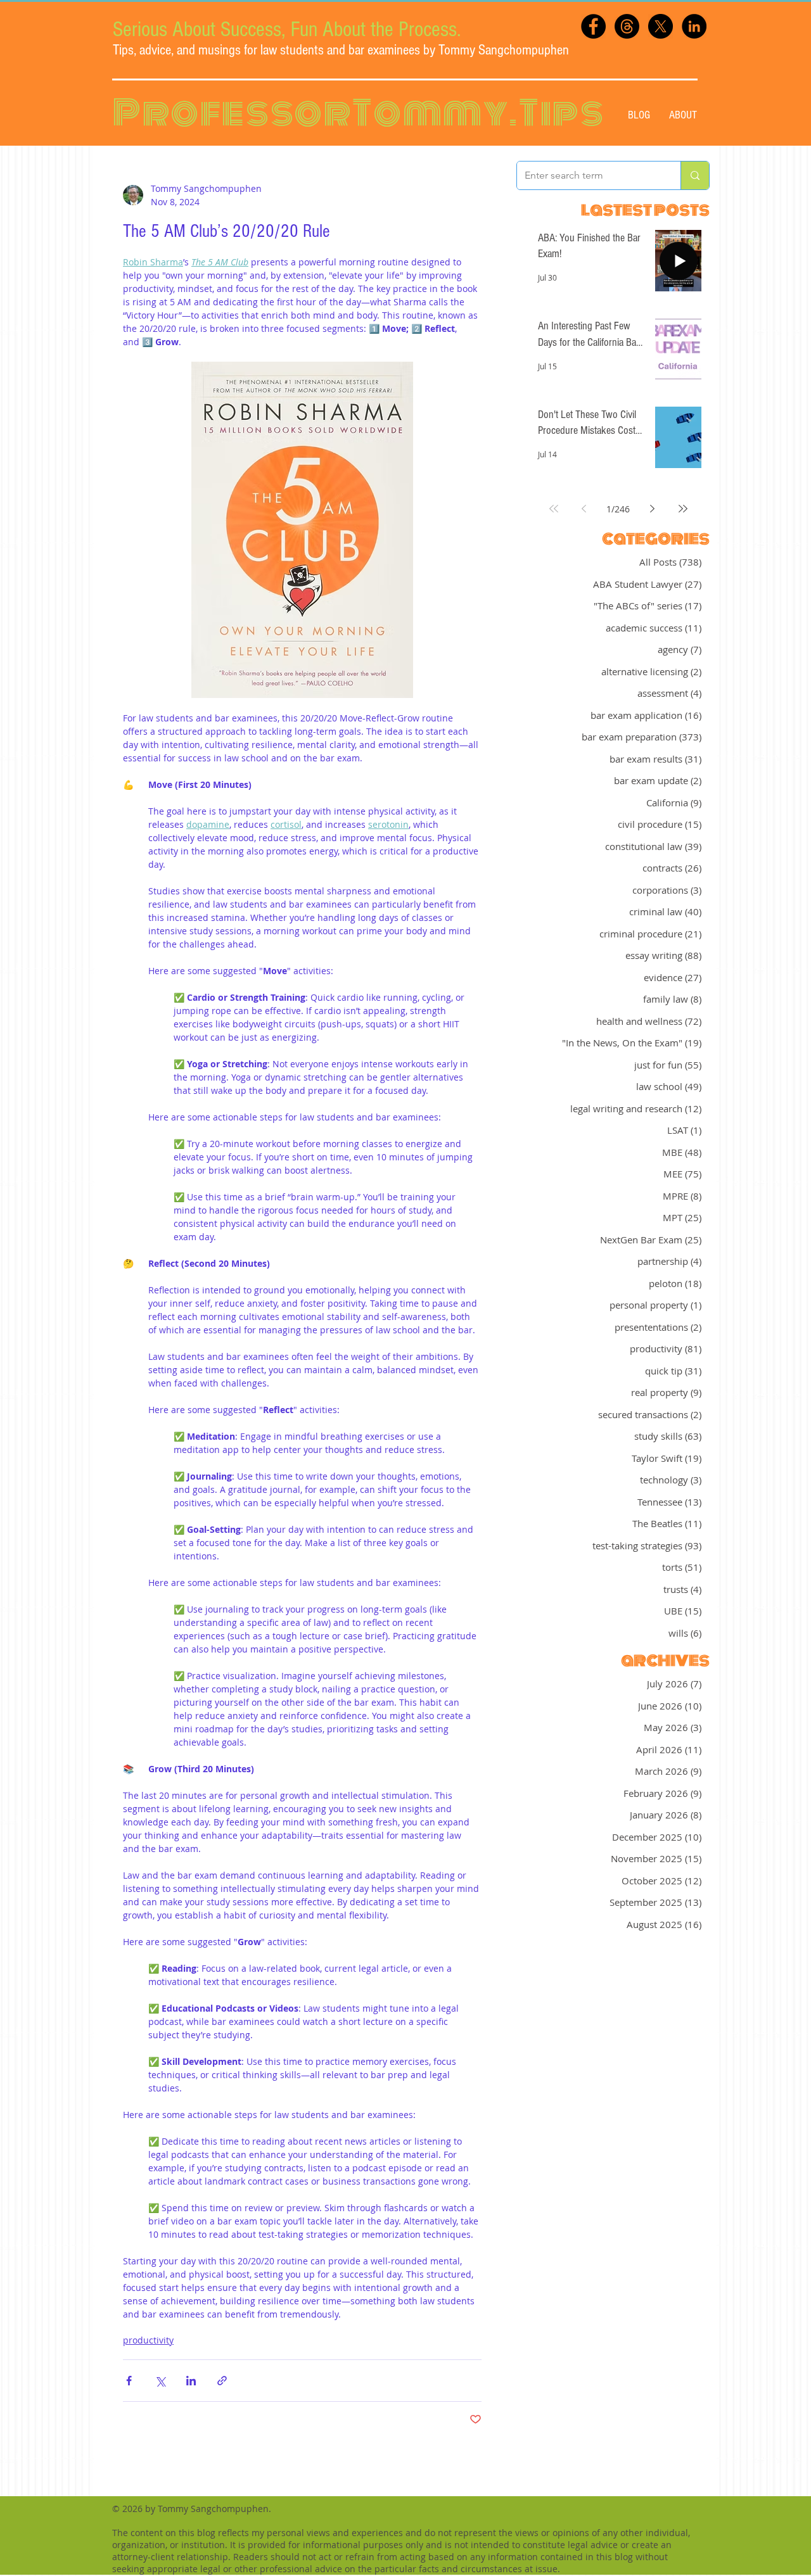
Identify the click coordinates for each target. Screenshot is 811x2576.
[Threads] (627, 26)
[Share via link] (222, 2381)
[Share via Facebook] (129, 2381)
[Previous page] (584, 509)
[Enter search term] (695, 175)
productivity (148, 2340)
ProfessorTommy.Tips (359, 113)
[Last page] (683, 509)
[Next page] (653, 509)
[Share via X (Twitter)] (160, 2381)
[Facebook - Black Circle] (593, 26)
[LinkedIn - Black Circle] (694, 26)
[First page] (554, 509)
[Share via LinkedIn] (191, 2381)
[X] (661, 26)
